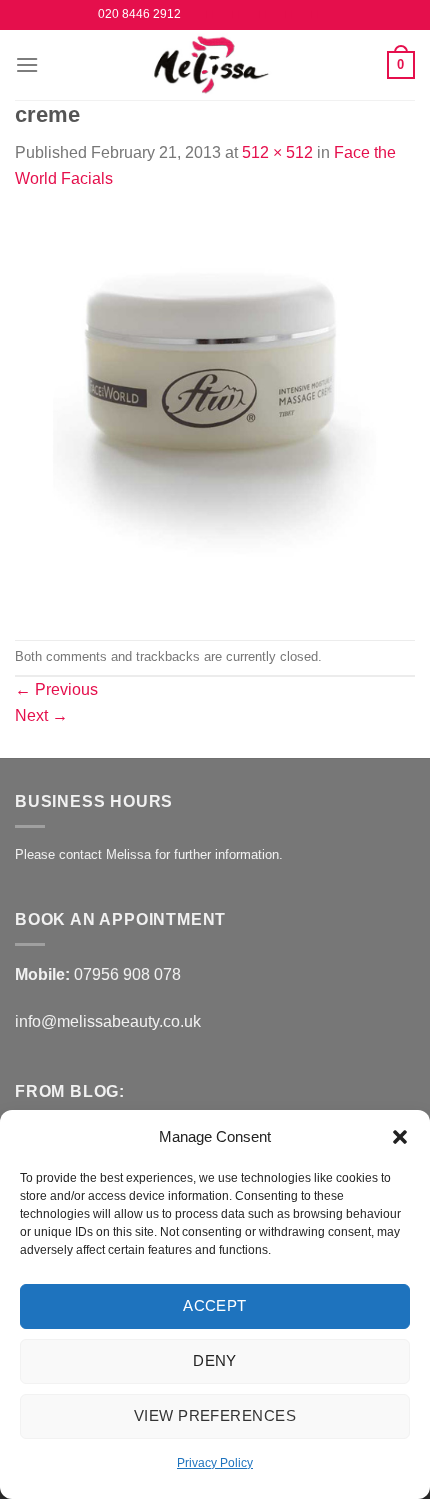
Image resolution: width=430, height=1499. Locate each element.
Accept (215, 1305)
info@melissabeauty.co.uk (108, 1021)
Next (41, 715)
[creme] (215, 414)
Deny (215, 1360)
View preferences (215, 1415)
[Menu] (27, 64)
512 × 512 (277, 152)
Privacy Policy (215, 1463)
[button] (400, 1137)
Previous (56, 689)
